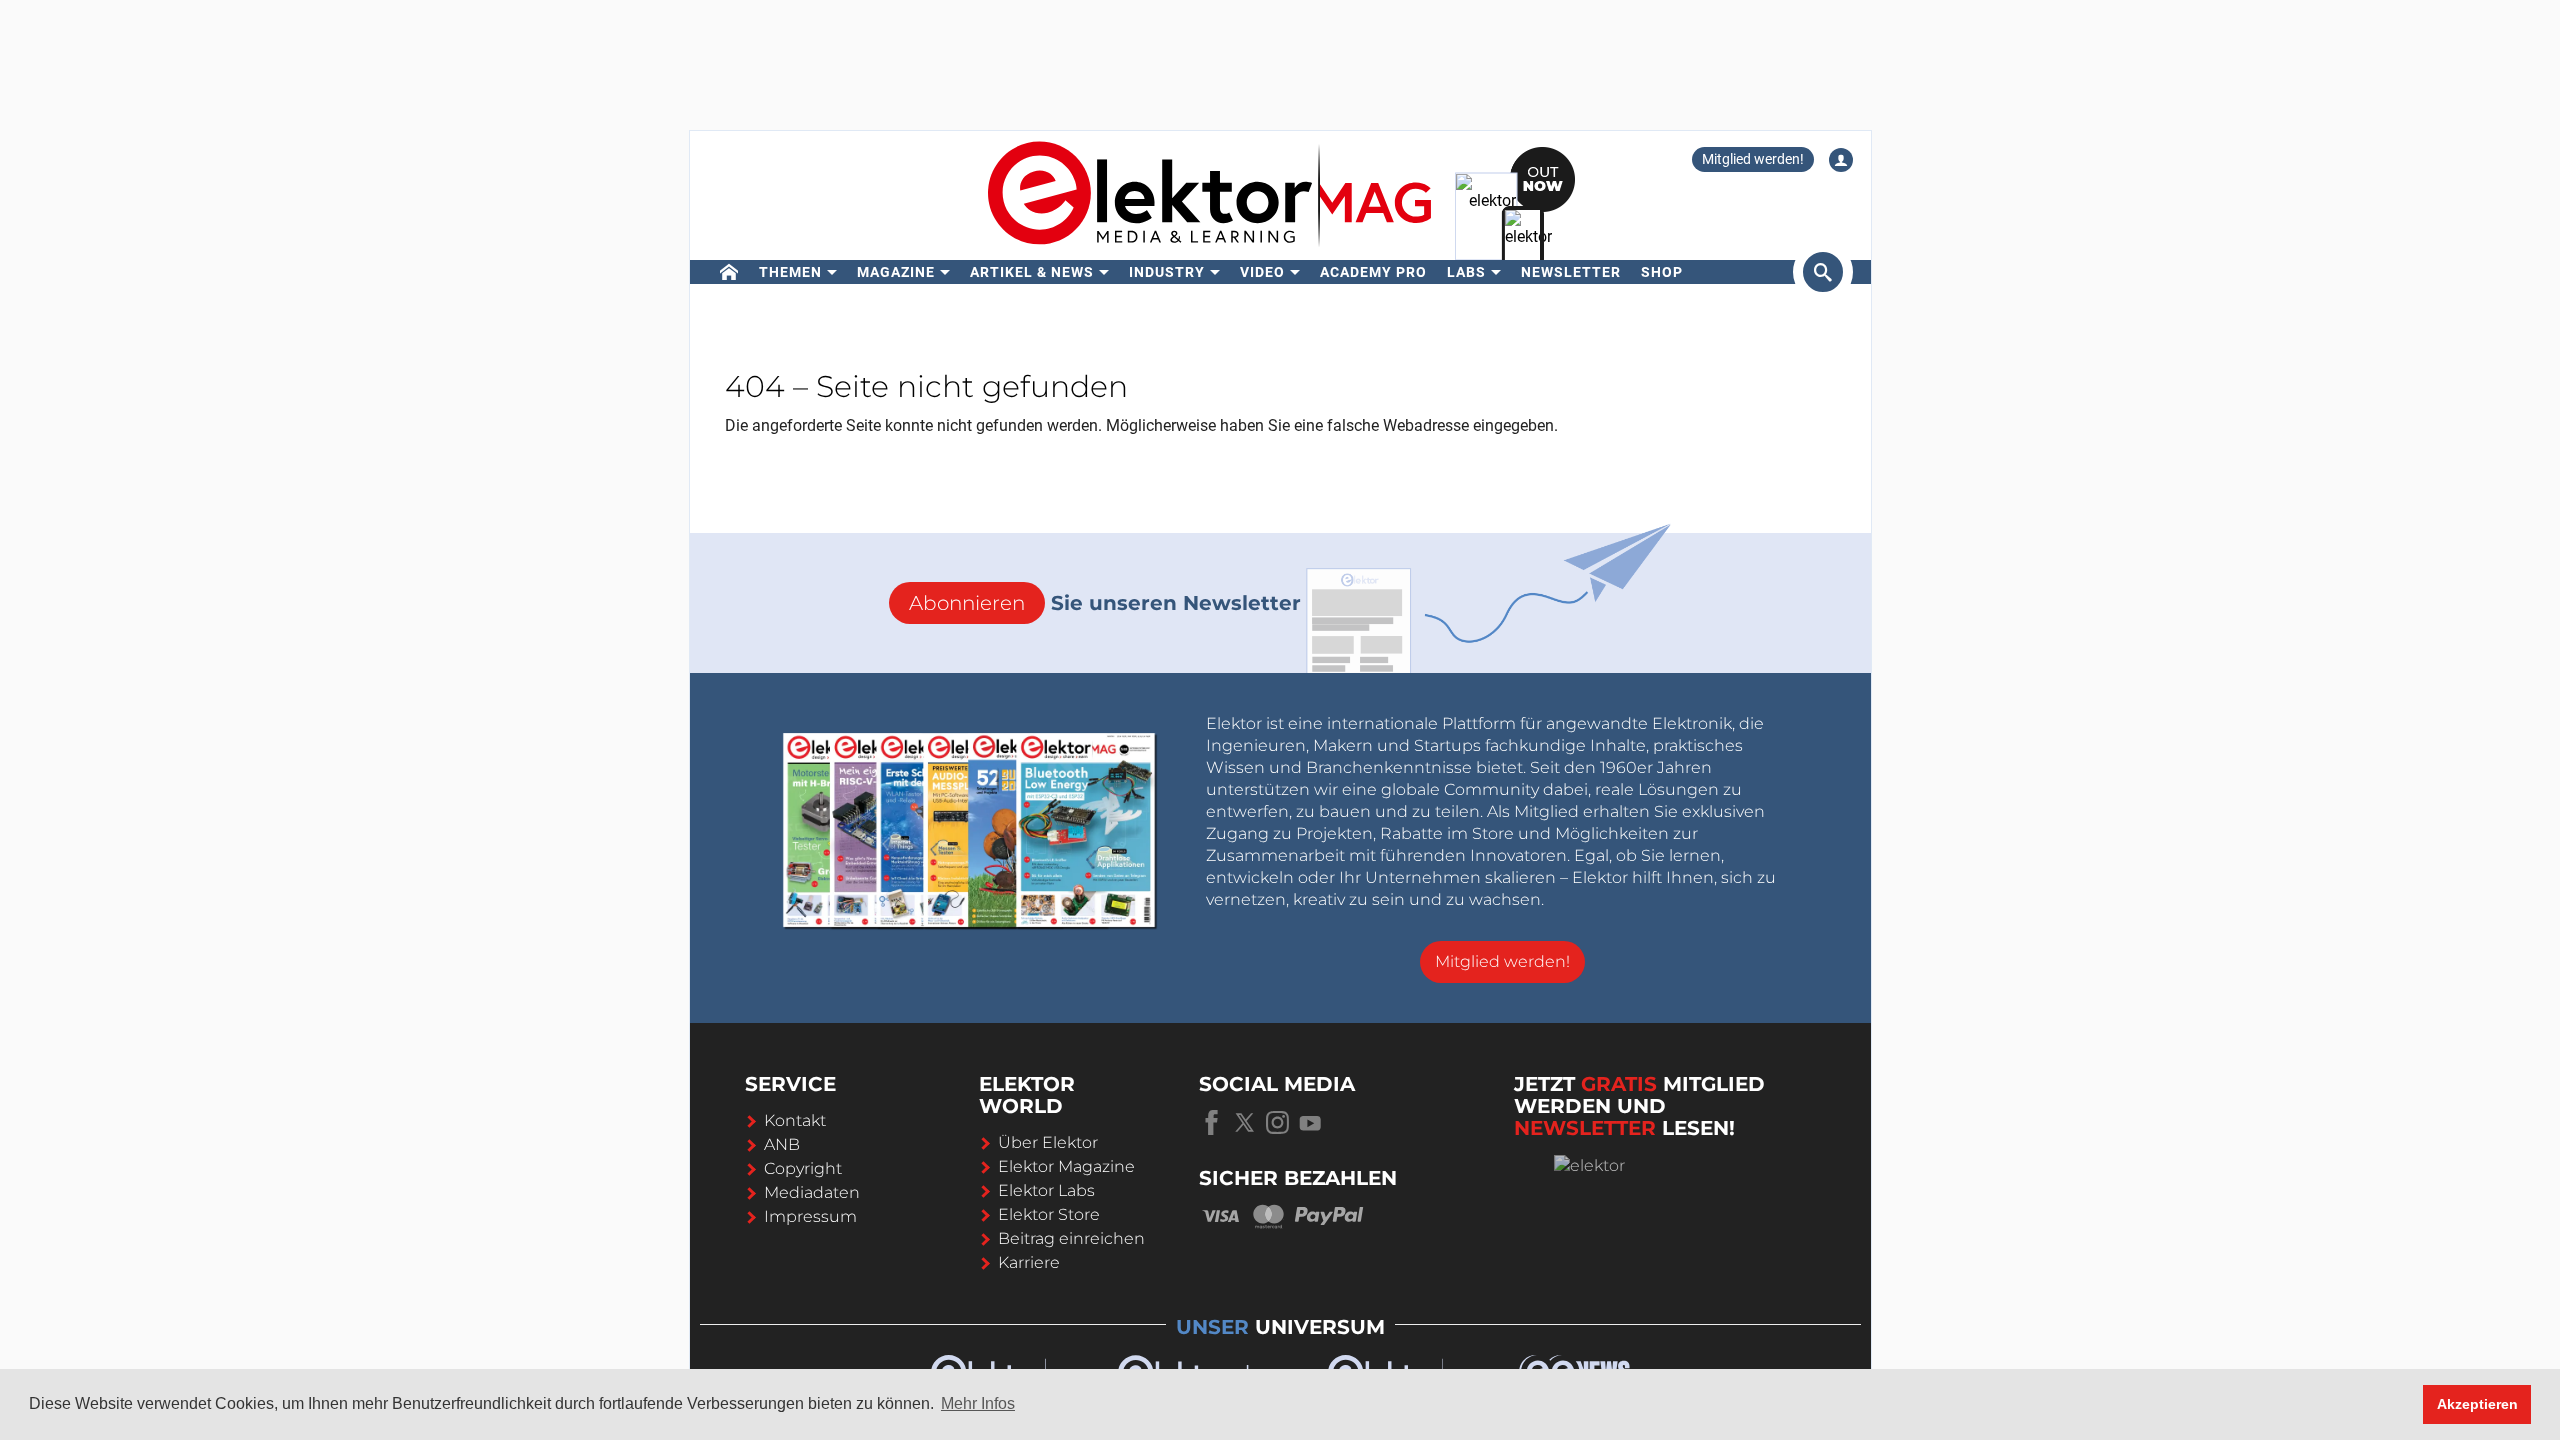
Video (1262, 272)
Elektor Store (1049, 1214)
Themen (790, 272)
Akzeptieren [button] (2477, 1404)
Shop (1662, 272)
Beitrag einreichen (1071, 1238)
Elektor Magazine (1066, 1166)
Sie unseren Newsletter (1105, 603)
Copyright (803, 1168)
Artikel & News (1032, 272)
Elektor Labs (1046, 1190)
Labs (1466, 272)
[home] (729, 272)
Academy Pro (1373, 272)
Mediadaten (812, 1192)
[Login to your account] (1841, 160)
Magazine (896, 272)
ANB (782, 1144)
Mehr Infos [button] (978, 1403)
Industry (1167, 272)
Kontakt (795, 1120)
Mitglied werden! (1753, 159)
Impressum (810, 1216)
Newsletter (1571, 272)
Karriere (1029, 1262)
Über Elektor (1048, 1142)
